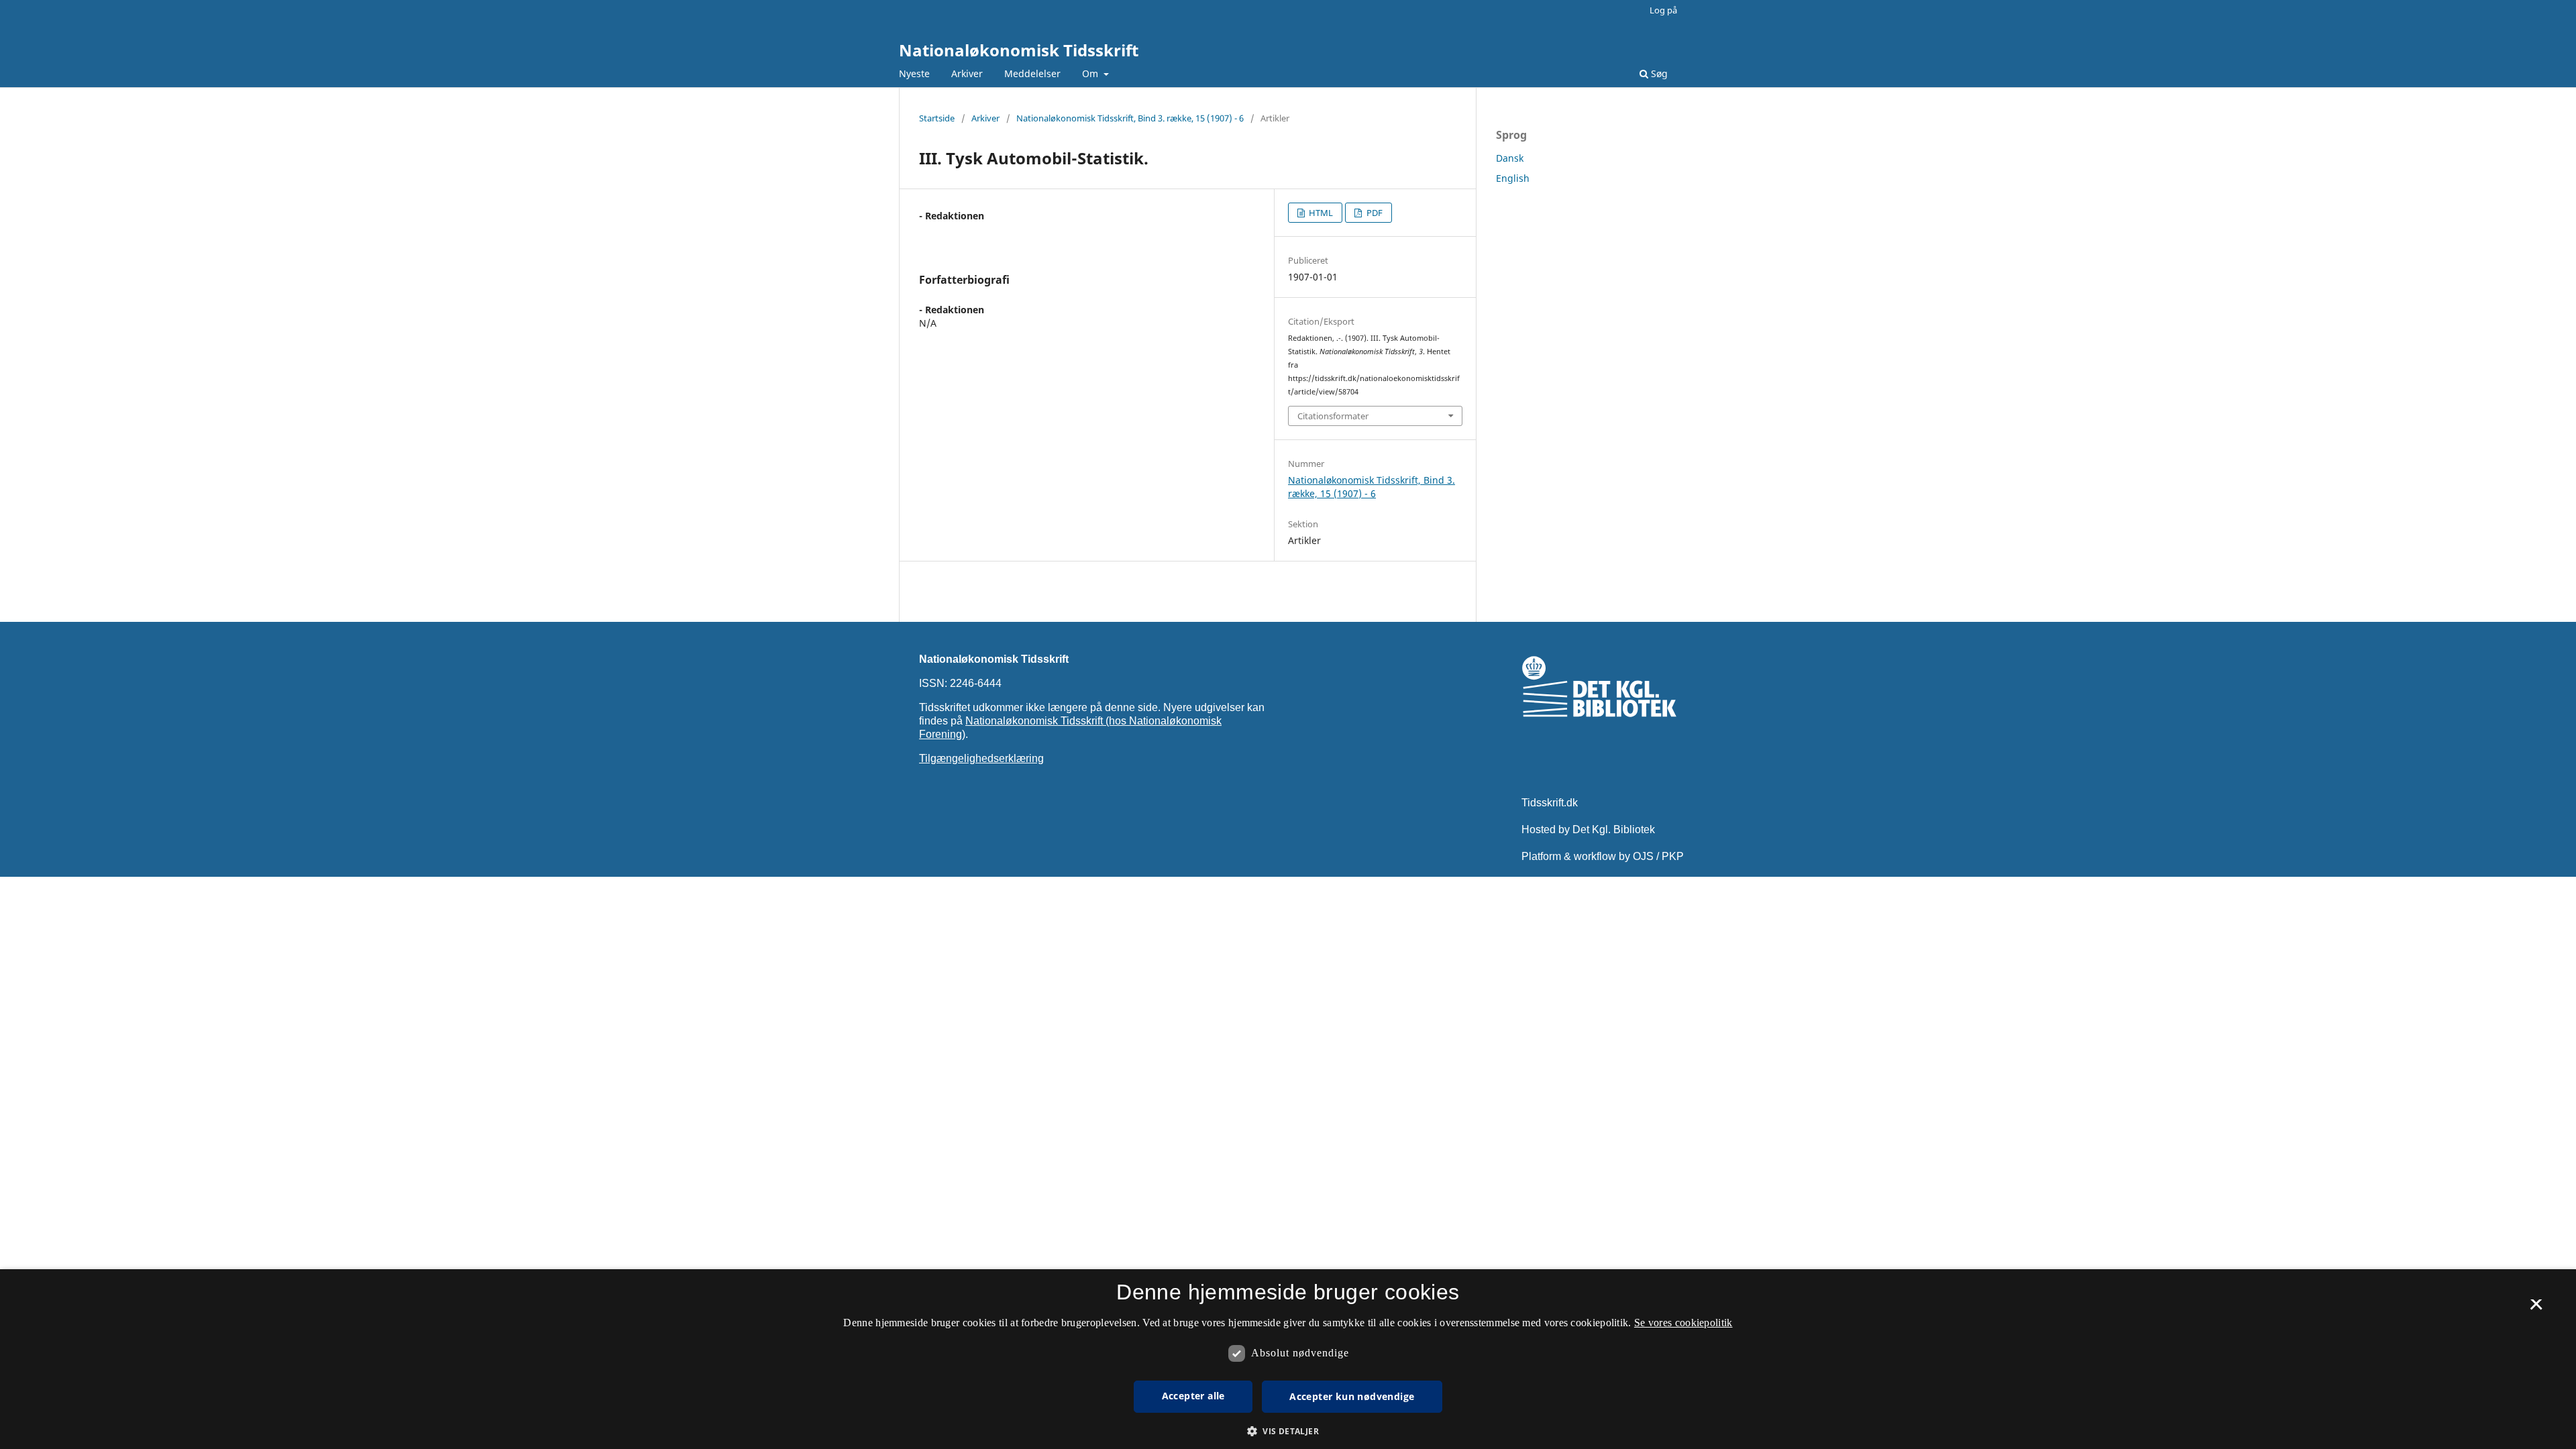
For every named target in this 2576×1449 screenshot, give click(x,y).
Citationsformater (1333, 416)
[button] (1288, 1431)
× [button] (2536, 1309)
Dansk (1510, 158)
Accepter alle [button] (1193, 1396)
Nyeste (914, 73)
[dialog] (1288, 1359)
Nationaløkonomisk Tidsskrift (1019, 50)
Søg (1658, 73)
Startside (937, 118)
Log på (1663, 10)
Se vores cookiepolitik (1683, 1323)
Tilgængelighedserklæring (981, 758)
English (1513, 178)
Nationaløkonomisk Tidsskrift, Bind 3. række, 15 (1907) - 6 (1130, 118)
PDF (1374, 213)
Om (1091, 73)
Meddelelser (1032, 73)
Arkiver (967, 73)
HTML (1320, 213)
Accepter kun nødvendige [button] (1352, 1396)
